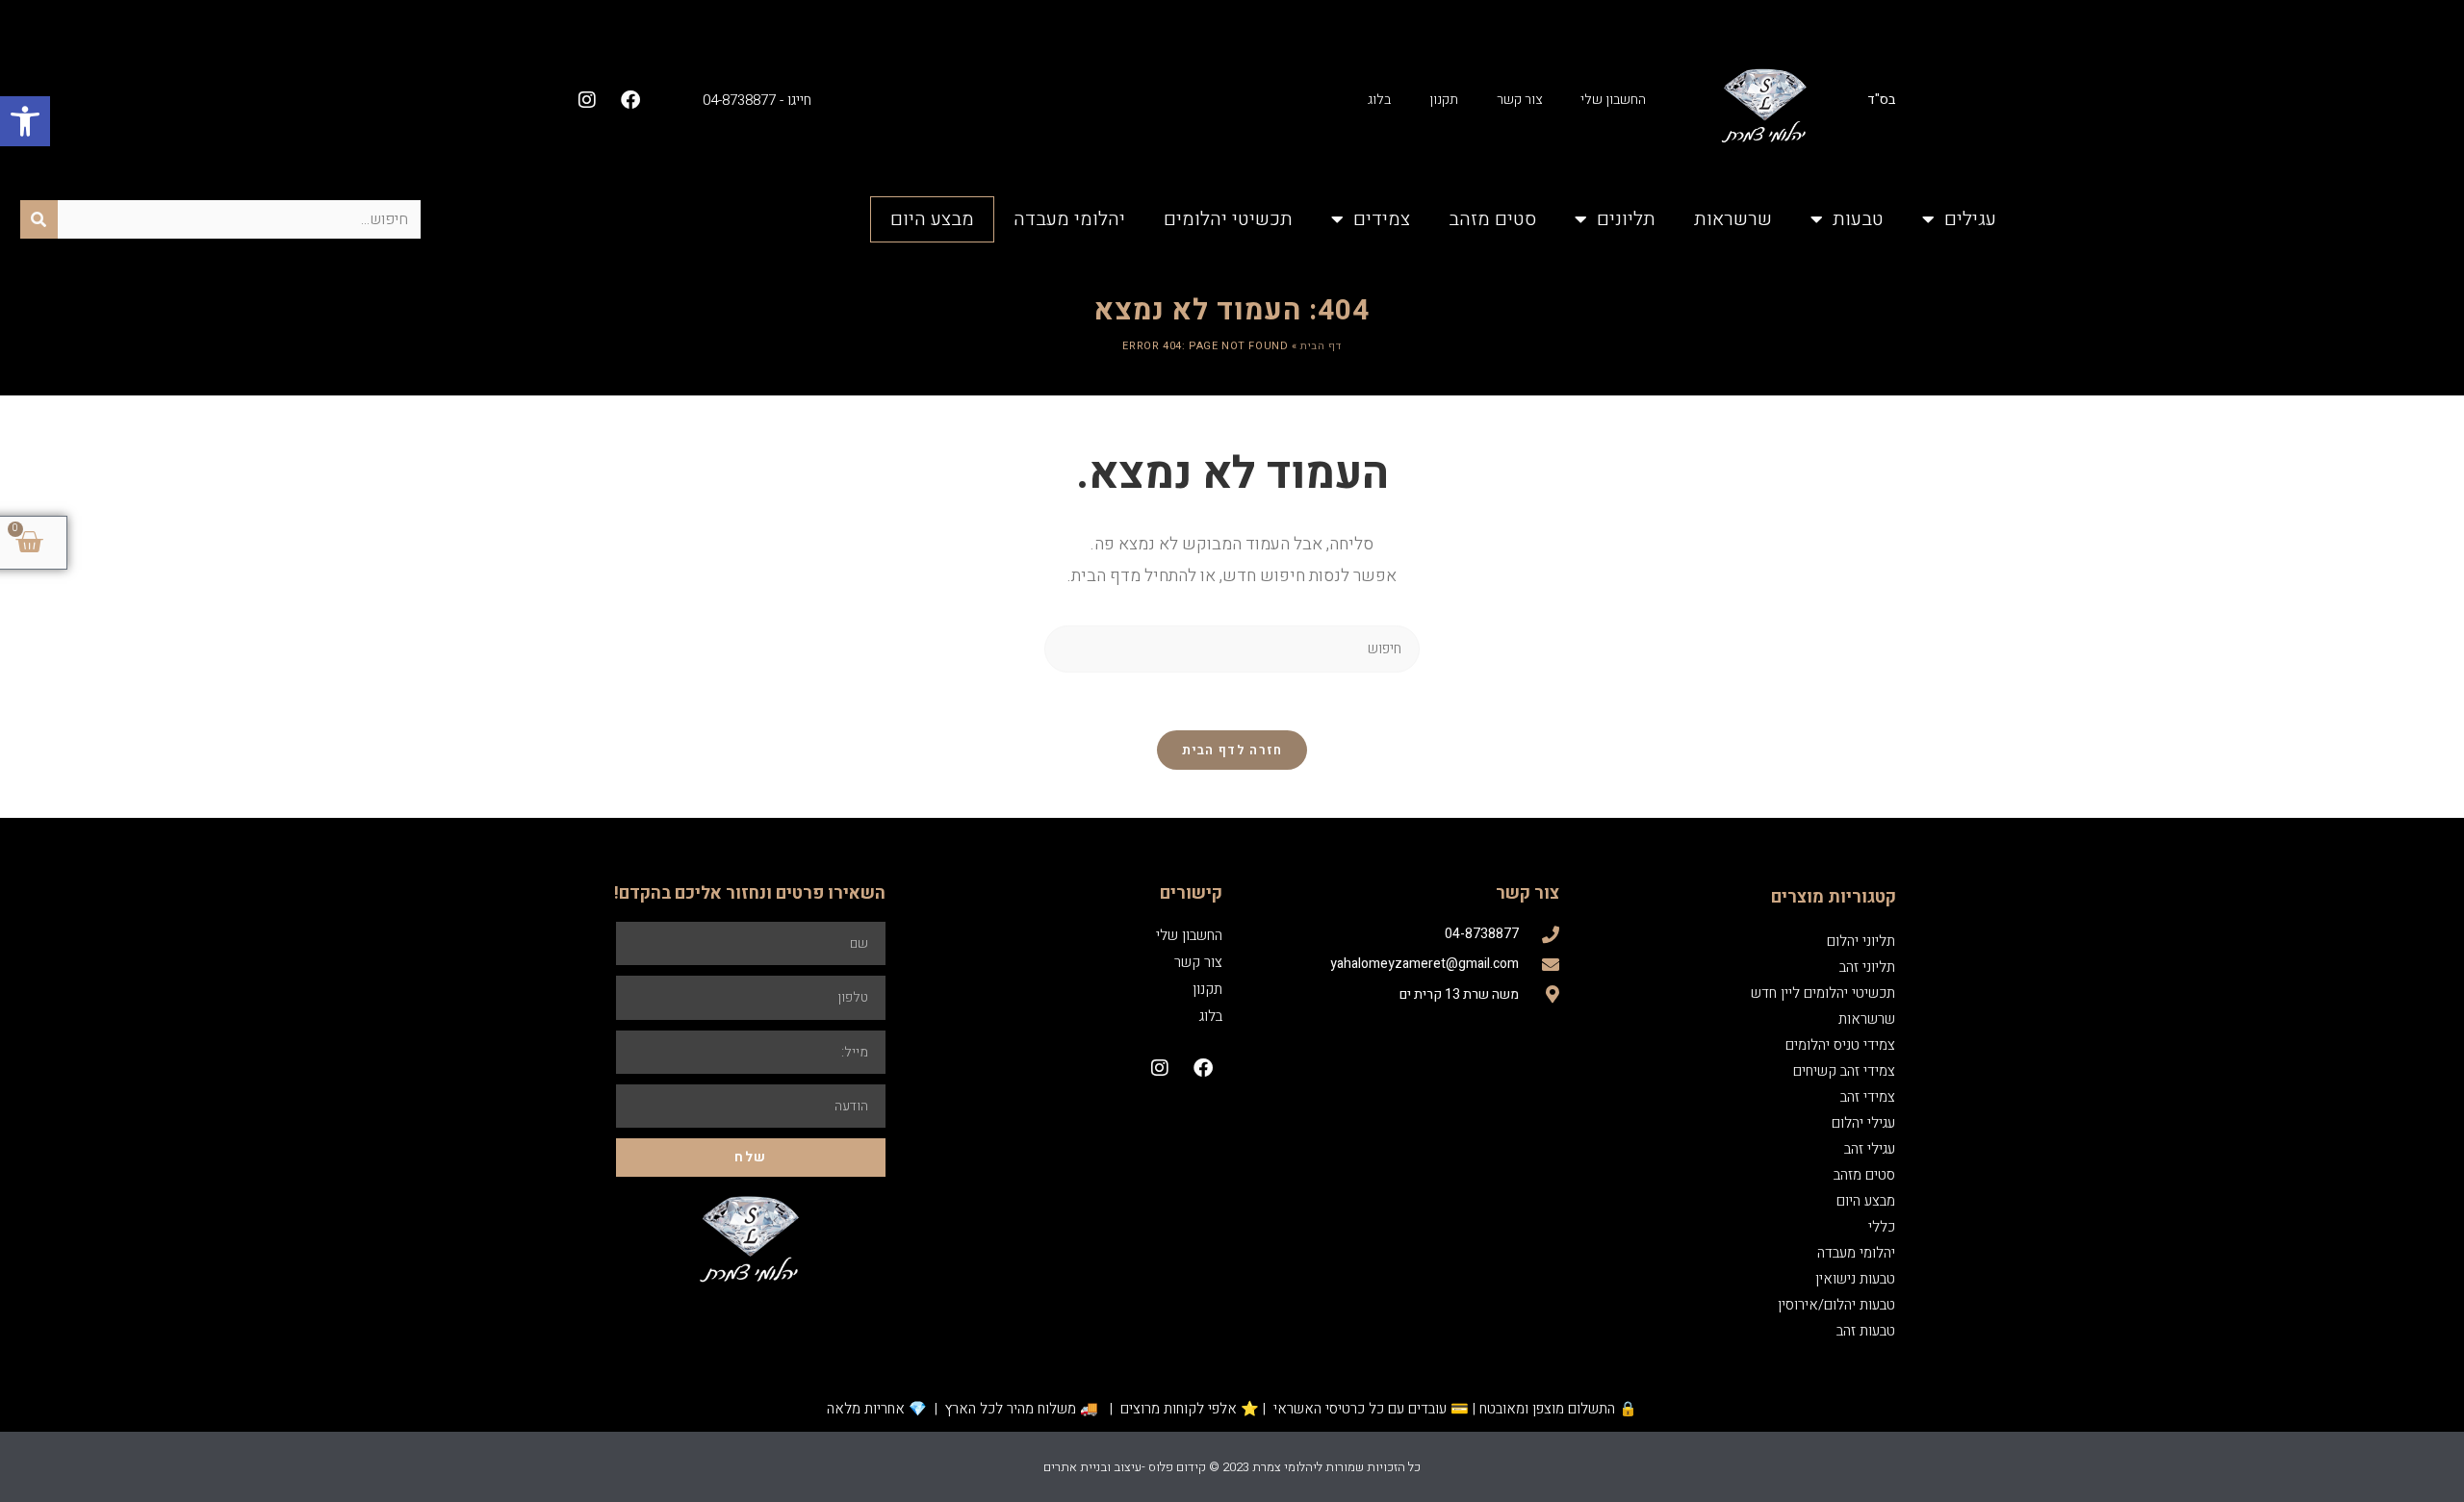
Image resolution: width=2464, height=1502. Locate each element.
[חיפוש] (39, 219)
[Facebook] (630, 100)
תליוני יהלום (1861, 941)
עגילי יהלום (1863, 1123)
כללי (1882, 1227)
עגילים (1970, 219)
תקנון (1444, 100)
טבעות (1858, 219)
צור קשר (1519, 100)
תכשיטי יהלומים (1228, 219)
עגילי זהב (1870, 1149)
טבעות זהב (1866, 1331)
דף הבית (1321, 346)
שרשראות (1733, 219)
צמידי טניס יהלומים (1840, 1045)
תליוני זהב (1867, 967)
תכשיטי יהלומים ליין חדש (1823, 993)
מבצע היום (932, 219)
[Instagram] (587, 100)
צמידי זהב (1868, 1097)
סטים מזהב (1492, 219)
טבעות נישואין (1855, 1279)
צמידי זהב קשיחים (1844, 1071)
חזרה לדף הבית (1232, 750)
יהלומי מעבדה (1069, 219)
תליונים (1626, 219)
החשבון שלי (1613, 100)
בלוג (1379, 100)
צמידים (1382, 219)
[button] (25, 121)
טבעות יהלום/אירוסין (1836, 1305)
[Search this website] (1232, 649)
